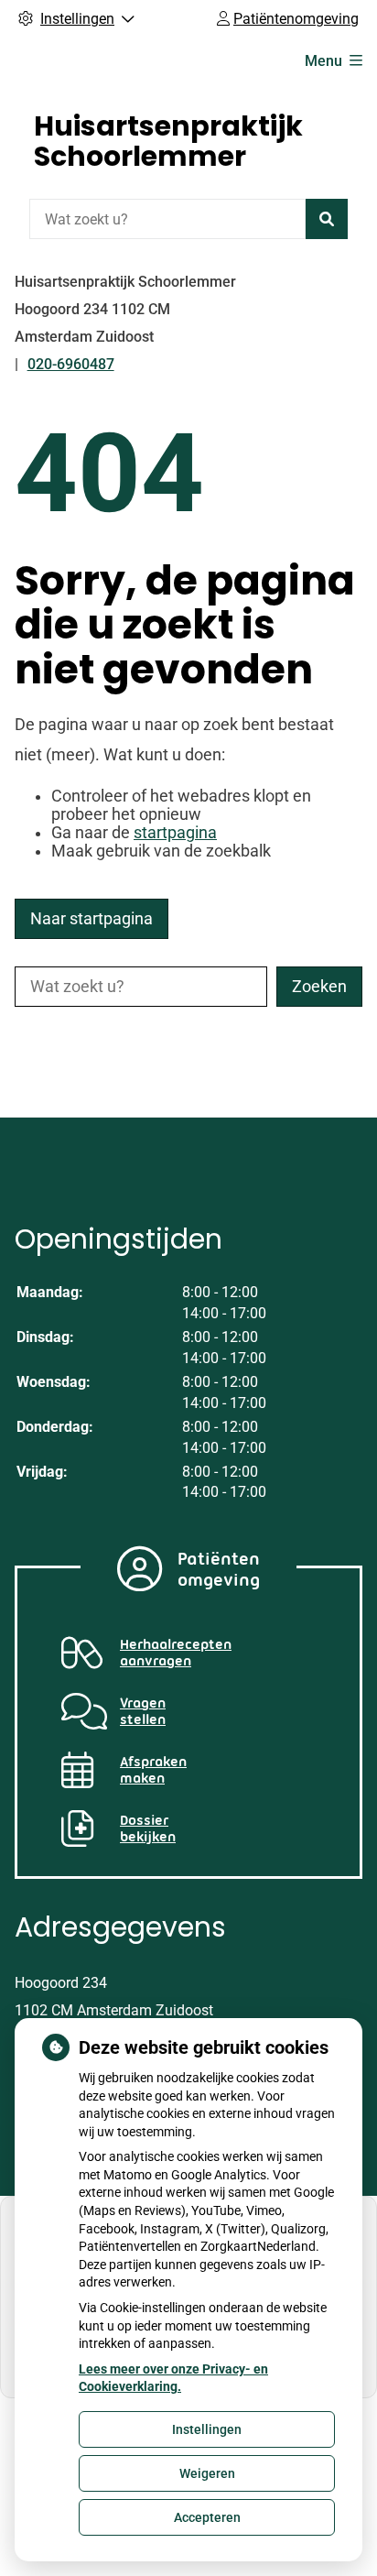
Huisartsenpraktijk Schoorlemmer (168, 141)
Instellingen (207, 2429)
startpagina (175, 833)
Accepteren (207, 2517)
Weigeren (207, 2473)
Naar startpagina (92, 919)
